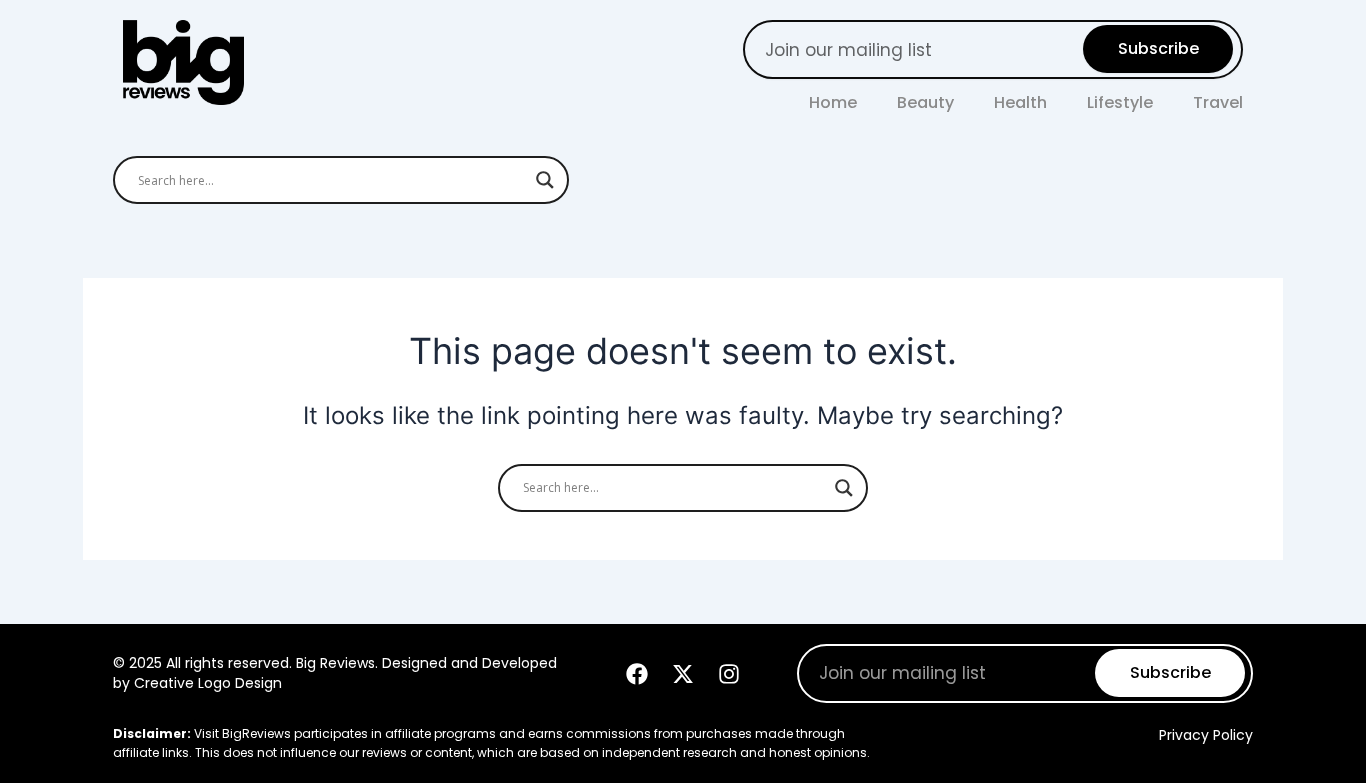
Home (833, 102)
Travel (1218, 102)
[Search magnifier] (545, 180)
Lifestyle (1120, 102)
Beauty (925, 102)
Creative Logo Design (208, 683)
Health (1020, 102)
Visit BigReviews (242, 733)
